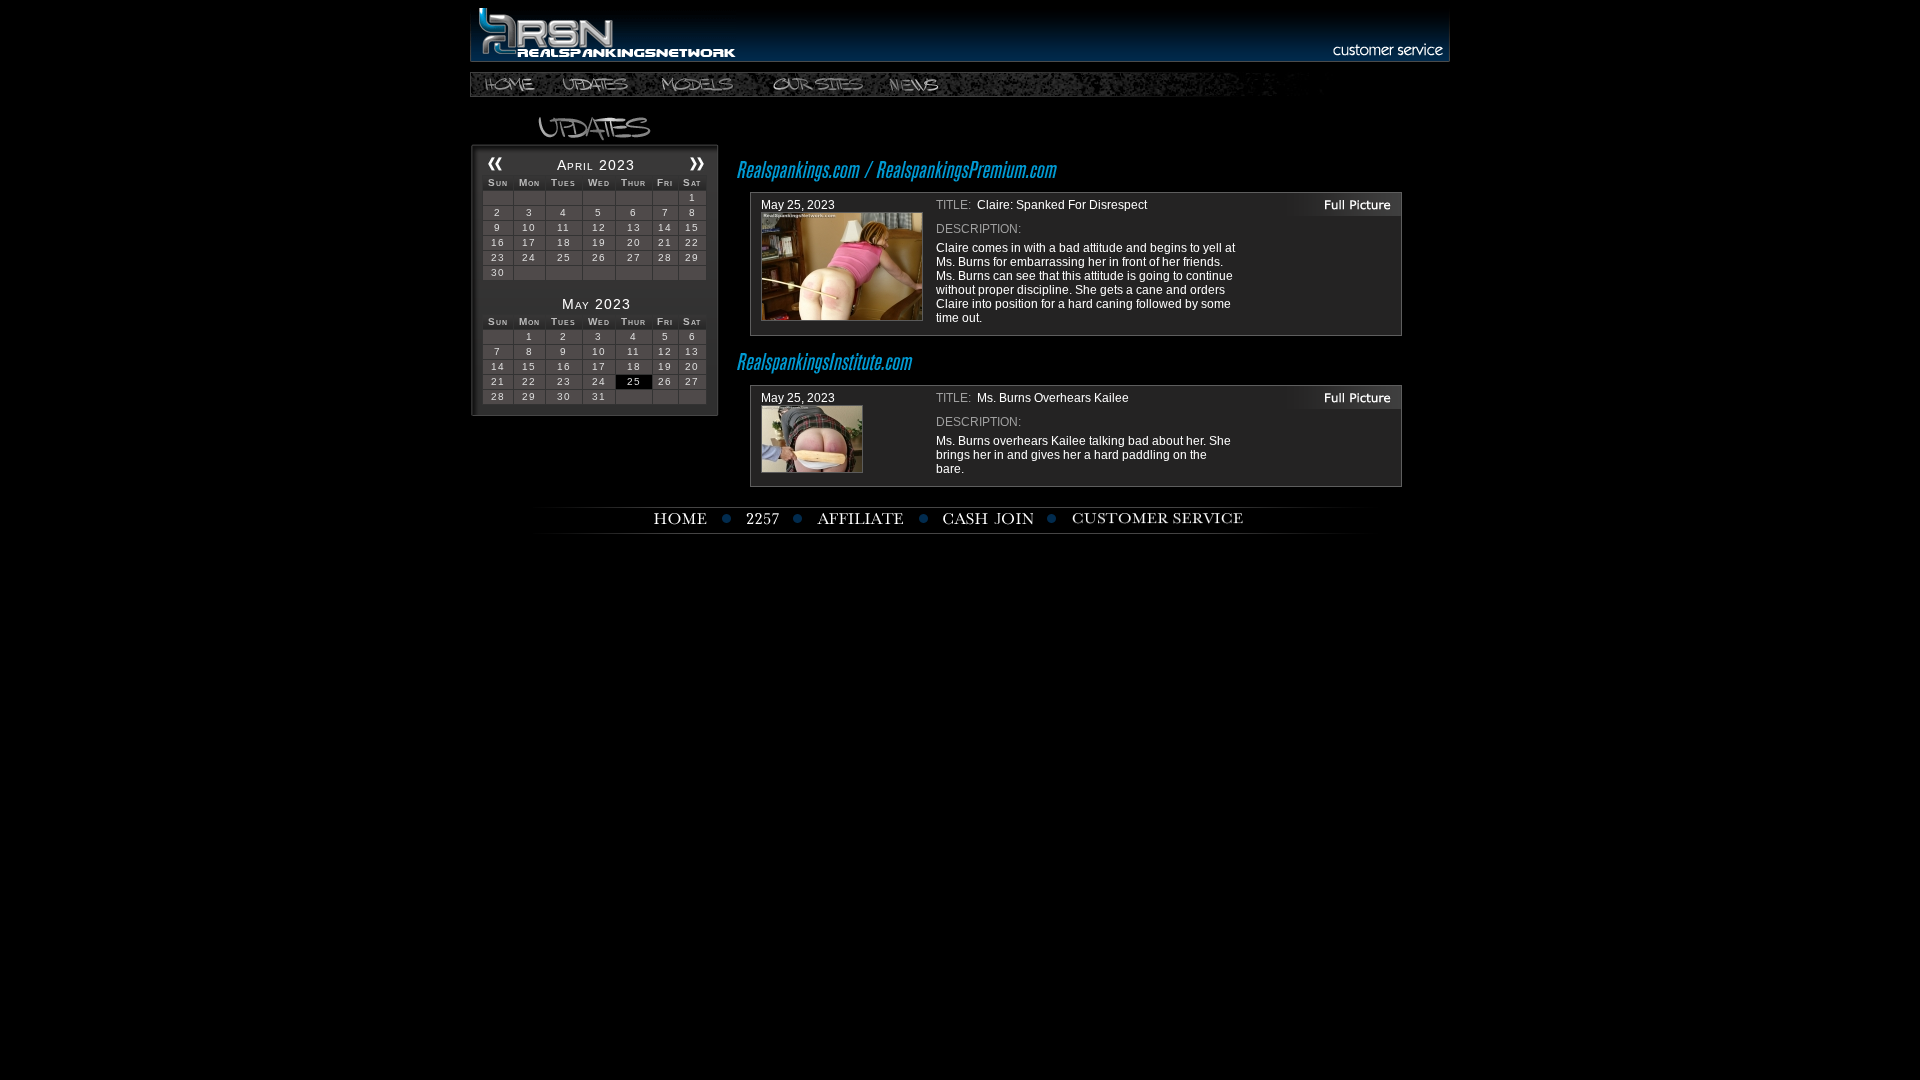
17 (529, 242)
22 (692, 242)
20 (634, 242)
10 (529, 227)
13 (634, 227)
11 (563, 227)
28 (665, 257)
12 (599, 227)
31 (599, 396)
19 (599, 242)
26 (599, 257)
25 (564, 257)
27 (634, 257)
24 (529, 257)
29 (692, 257)
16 (498, 242)
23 (498, 257)
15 (692, 227)
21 (665, 242)
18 (564, 242)
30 (498, 272)
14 (665, 227)
